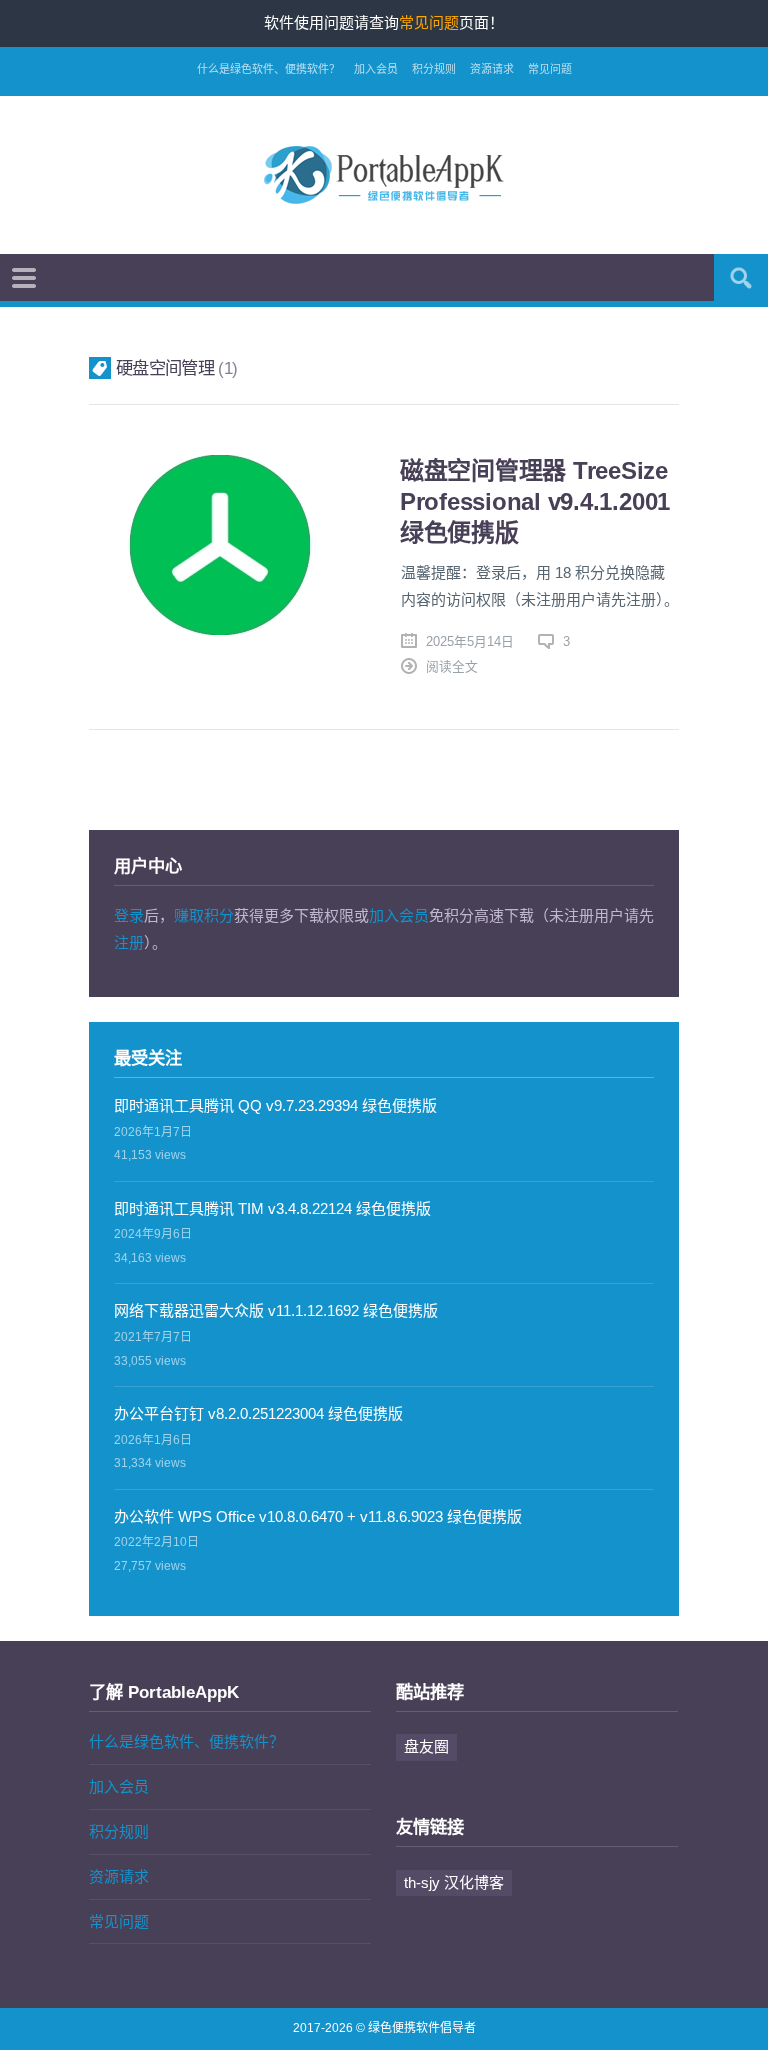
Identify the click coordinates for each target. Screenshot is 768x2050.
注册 (129, 942)
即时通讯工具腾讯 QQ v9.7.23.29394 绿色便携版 (275, 1105)
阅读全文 (452, 666)
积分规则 (434, 69)
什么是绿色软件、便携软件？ (268, 69)
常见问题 (550, 69)
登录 (129, 915)
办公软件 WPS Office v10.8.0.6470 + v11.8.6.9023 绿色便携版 (318, 1516)
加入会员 (376, 69)
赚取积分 (204, 915)
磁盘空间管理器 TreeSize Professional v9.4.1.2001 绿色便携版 (535, 501)
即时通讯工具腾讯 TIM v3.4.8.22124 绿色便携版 (272, 1208)
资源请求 (492, 69)
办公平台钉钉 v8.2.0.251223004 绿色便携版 (258, 1413)
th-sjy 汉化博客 (454, 1882)
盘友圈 (426, 1746)
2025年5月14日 (470, 641)
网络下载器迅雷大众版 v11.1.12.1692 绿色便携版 (276, 1310)
